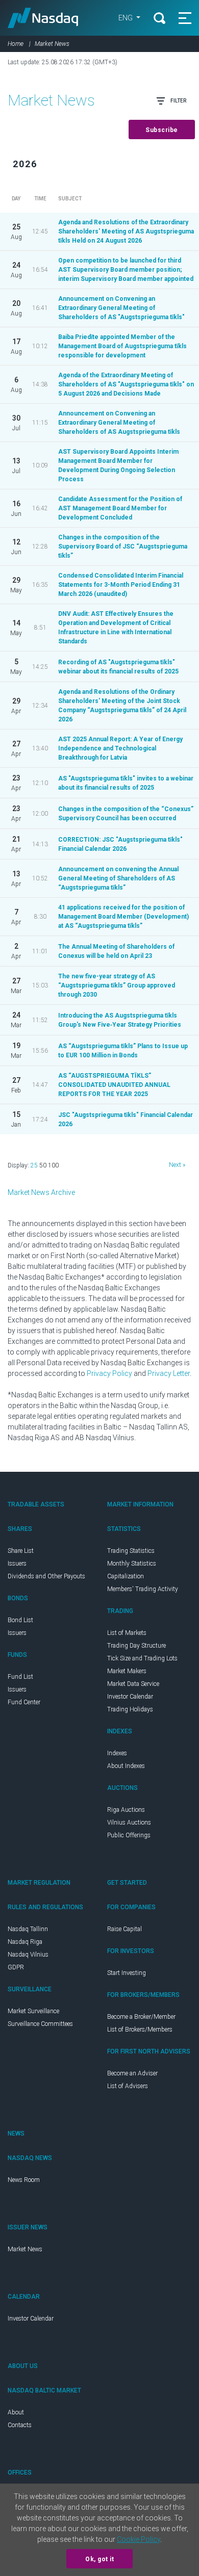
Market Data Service (133, 1684)
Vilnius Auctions (129, 1823)
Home (16, 44)
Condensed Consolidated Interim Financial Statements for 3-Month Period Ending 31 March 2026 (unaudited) (121, 585)
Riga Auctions (126, 1810)
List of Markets (127, 1633)
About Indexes (126, 1766)
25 (34, 1165)
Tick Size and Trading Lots (142, 1658)
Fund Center (24, 1702)
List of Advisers (128, 2086)
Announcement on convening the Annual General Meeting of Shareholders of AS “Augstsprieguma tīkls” (118, 878)
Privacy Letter (169, 1373)
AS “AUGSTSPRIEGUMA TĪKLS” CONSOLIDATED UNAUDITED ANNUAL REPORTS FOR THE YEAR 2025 (114, 1085)
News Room (24, 2180)
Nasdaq (43, 18)
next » (177, 1165)
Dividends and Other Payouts (46, 1576)
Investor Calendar (130, 1697)
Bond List (20, 1620)
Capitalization (126, 1576)
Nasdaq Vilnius (28, 1955)
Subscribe (162, 130)
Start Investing (127, 1973)
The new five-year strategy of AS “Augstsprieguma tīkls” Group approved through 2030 (117, 985)
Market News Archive (41, 1192)
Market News (25, 2249)
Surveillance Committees (40, 2024)
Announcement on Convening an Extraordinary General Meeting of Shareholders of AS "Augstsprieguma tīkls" (121, 308)
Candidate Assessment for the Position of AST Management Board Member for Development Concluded (120, 508)
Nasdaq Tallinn (28, 1929)
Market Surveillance (33, 2011)
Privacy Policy (109, 1373)
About (16, 2412)
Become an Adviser (132, 2073)
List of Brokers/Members (140, 2029)
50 (43, 1165)
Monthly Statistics (132, 1564)
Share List (21, 1551)
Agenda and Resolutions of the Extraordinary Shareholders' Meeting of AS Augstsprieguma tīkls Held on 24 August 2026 (126, 231)
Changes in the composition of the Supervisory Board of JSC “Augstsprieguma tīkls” (123, 547)
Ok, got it (99, 2559)
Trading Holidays (130, 1709)
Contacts (20, 2425)
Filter (178, 101)
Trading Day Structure (136, 1646)
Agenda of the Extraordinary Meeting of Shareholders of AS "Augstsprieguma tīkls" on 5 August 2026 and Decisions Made (126, 384)
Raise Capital (125, 1929)
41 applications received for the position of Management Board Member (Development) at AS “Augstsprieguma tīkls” (123, 917)
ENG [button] (126, 18)
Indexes (117, 1753)
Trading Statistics (131, 1551)
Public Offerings (129, 1835)
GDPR (16, 1967)
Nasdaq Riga (25, 1942)
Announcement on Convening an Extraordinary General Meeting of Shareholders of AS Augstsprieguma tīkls (119, 423)
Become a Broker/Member (141, 2017)
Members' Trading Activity (143, 1589)
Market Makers (127, 1671)
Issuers (17, 1564)
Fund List (20, 1677)
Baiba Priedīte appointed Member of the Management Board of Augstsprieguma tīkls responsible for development (122, 346)
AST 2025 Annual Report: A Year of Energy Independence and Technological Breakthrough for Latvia (120, 748)
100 (53, 1165)
